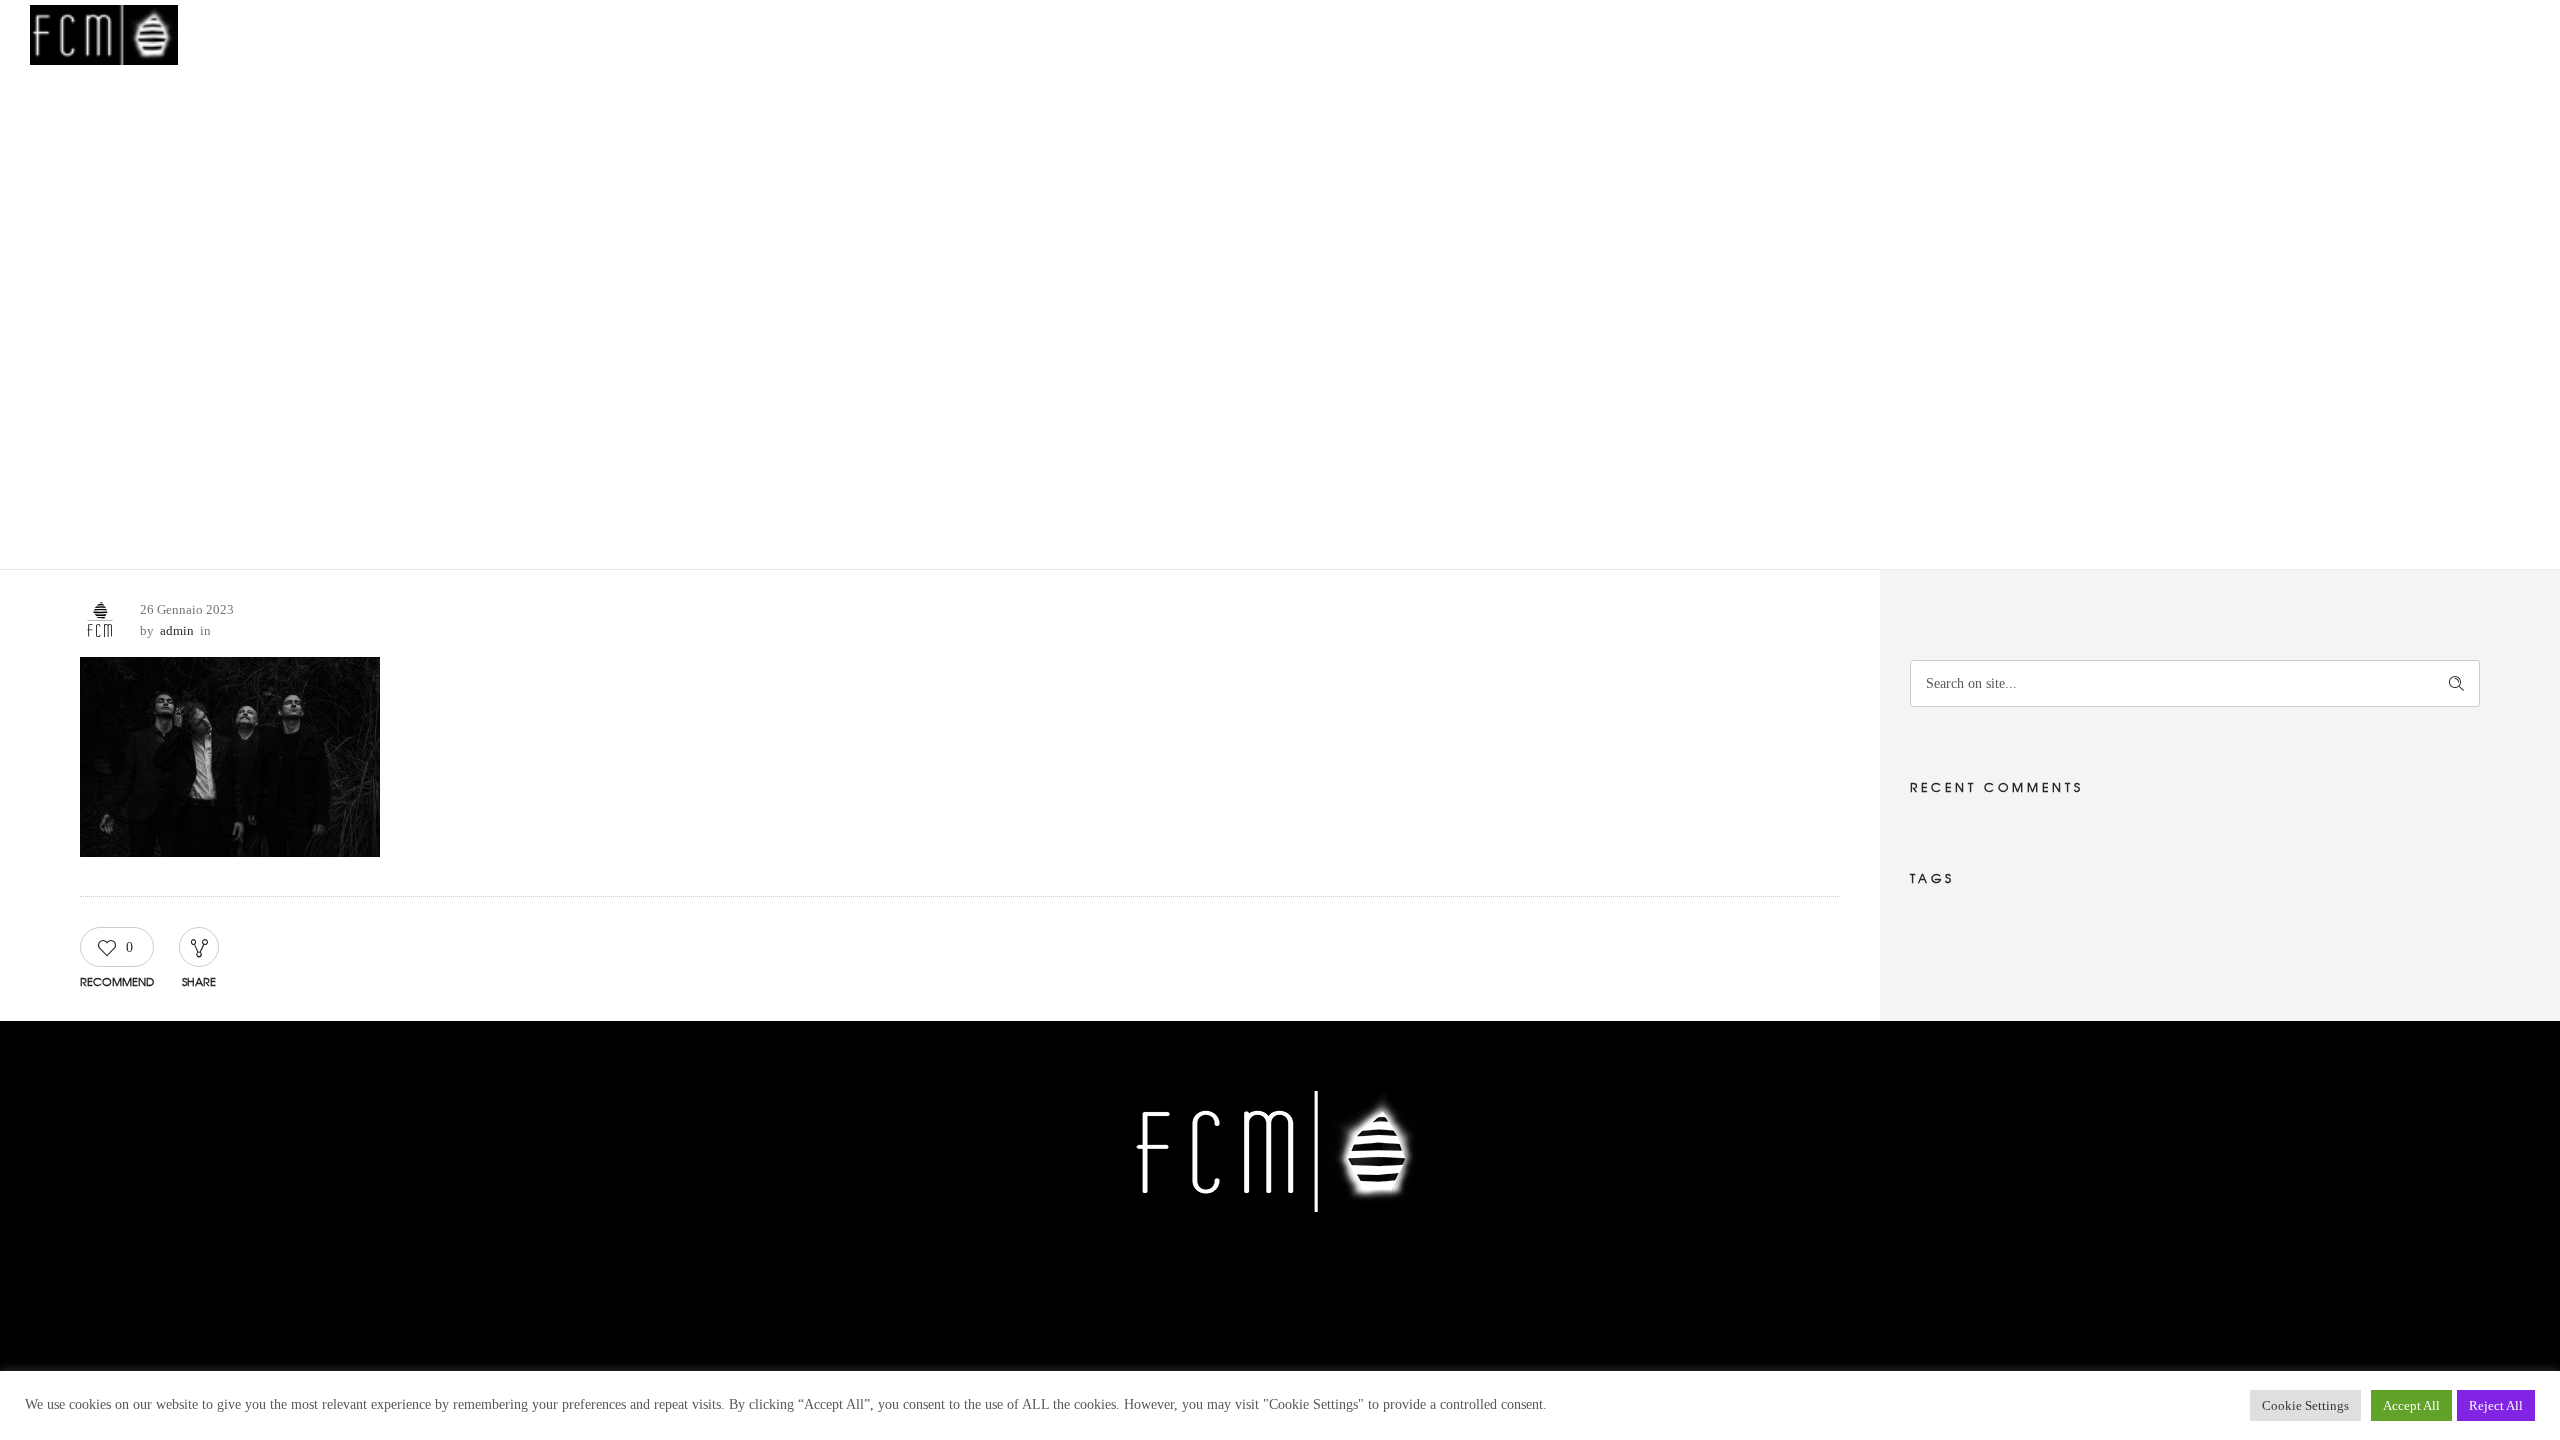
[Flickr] (1255, 1274)
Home (1772, 35)
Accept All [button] (2411, 1405)
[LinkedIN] (1349, 1274)
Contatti (2193, 35)
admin (177, 630)
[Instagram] (1302, 1274)
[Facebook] (1208, 1274)
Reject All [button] (2496, 1405)
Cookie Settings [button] (2305, 1405)
